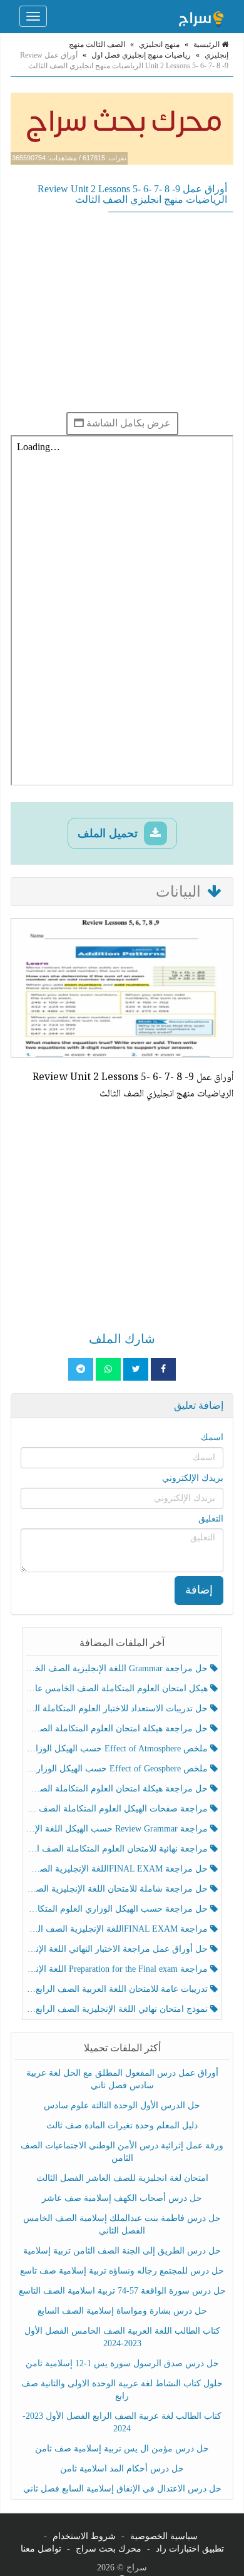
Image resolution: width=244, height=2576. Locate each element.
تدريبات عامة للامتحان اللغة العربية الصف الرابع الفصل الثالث (118, 1989)
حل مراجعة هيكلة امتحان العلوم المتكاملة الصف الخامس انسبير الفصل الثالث (118, 1728)
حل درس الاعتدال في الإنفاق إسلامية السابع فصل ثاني (122, 2489)
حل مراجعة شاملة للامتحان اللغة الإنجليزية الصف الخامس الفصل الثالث (118, 1889)
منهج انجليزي (159, 44)
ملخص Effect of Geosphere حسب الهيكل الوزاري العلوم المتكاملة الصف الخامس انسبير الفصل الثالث (118, 1769)
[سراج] (201, 16)
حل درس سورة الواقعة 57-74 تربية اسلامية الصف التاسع (122, 2291)
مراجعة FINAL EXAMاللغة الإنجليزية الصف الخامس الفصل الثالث (118, 1929)
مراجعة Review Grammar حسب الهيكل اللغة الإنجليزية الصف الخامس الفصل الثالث (118, 1829)
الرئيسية (207, 44)
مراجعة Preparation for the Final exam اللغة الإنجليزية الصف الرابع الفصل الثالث (118, 1969)
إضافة (199, 1590)
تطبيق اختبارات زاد (190, 2549)
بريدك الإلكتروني (193, 1478)
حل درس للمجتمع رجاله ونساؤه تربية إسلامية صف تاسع (122, 2271)
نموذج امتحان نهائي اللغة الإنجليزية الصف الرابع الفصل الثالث (118, 2009)
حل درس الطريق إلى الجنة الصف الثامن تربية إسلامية (122, 2251)
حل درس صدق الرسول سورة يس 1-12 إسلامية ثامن (122, 2363)
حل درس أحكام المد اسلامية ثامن (122, 2469)
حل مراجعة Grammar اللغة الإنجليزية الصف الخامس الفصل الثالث (118, 1668)
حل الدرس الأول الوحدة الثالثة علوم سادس (122, 2105)
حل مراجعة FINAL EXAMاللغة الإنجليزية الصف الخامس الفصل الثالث (118, 1869)
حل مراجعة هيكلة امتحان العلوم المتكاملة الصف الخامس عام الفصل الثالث (118, 1789)
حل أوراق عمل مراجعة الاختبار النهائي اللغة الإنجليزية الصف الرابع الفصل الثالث (118, 1949)
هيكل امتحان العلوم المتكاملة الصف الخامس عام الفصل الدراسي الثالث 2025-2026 (118, 1688)
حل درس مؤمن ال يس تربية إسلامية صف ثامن (122, 2449)
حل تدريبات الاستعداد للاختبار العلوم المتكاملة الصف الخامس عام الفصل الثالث (118, 1708)
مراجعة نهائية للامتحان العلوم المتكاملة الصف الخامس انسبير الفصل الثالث (118, 1849)
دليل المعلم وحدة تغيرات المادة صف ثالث (122, 2125)
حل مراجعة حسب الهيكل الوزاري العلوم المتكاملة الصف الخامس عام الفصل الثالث (118, 1909)
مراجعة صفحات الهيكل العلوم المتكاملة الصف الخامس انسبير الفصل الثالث (118, 1809)
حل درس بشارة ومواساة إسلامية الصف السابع (122, 2311)
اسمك (212, 1437)
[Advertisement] (122, 312)
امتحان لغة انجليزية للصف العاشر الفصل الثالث (122, 2178)
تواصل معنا (41, 2549)
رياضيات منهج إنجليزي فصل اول (141, 55)
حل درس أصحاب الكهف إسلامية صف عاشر (122, 2198)
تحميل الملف (109, 833)
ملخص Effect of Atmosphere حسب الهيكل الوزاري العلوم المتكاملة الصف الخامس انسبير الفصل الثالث (118, 1749)
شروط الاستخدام (84, 2536)
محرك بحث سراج (109, 2549)
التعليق (211, 1519)
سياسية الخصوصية (164, 2536)
